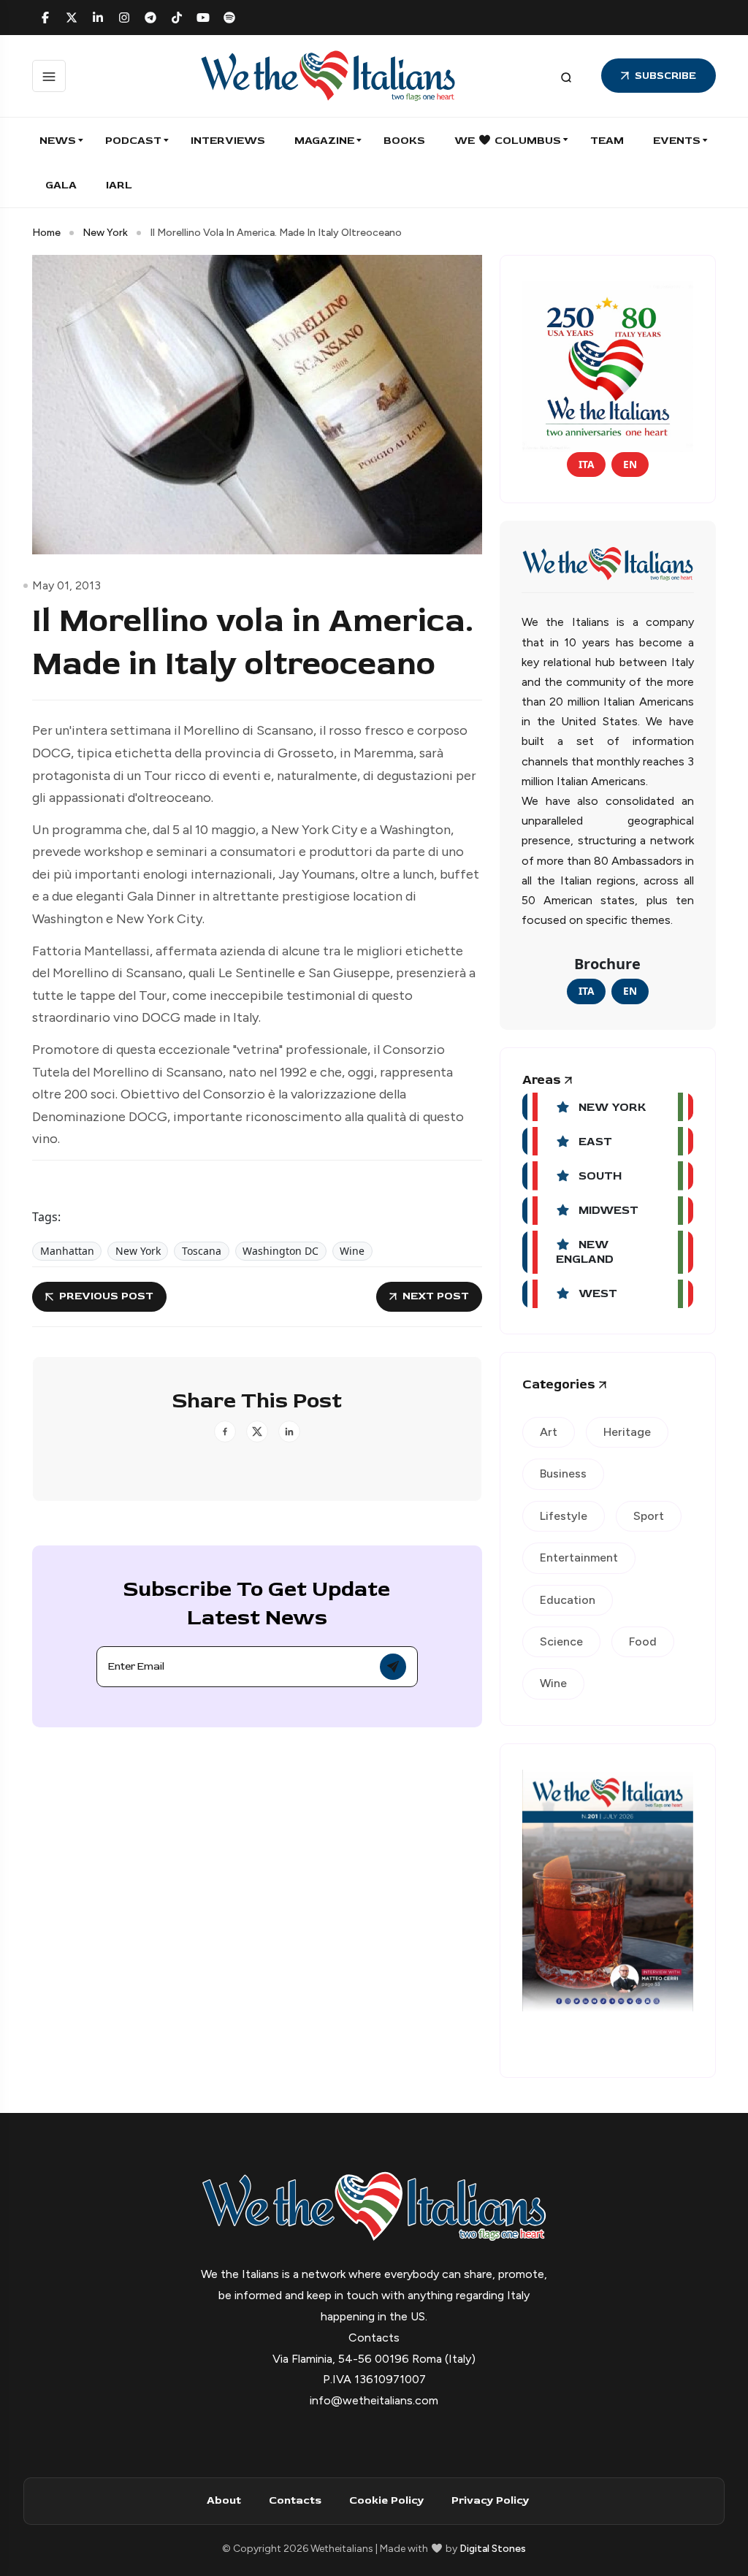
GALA (61, 185)
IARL (119, 185)
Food (643, 1641)
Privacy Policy (490, 2500)
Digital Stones (493, 2549)
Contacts (295, 2500)
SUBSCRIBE (665, 76)
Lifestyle (564, 1516)
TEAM (607, 141)
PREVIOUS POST (106, 1296)
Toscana (202, 1251)
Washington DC (280, 1251)
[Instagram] (124, 18)
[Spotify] (229, 18)
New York (105, 233)
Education (568, 1600)
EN (630, 464)
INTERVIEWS (228, 141)
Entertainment (579, 1558)
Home (46, 233)
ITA (586, 464)
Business (563, 1474)
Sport (649, 1516)
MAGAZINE (324, 141)
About (224, 2500)
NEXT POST (436, 1296)
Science (561, 1641)
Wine (352, 1251)
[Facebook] (45, 18)
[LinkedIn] (98, 18)
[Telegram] (150, 18)
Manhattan (67, 1251)
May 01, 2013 (66, 585)
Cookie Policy (386, 2500)
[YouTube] (203, 18)
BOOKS (404, 141)
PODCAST (133, 141)
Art (549, 1432)
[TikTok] (177, 18)
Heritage (627, 1432)
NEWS (58, 141)
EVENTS (677, 141)
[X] (72, 18)
